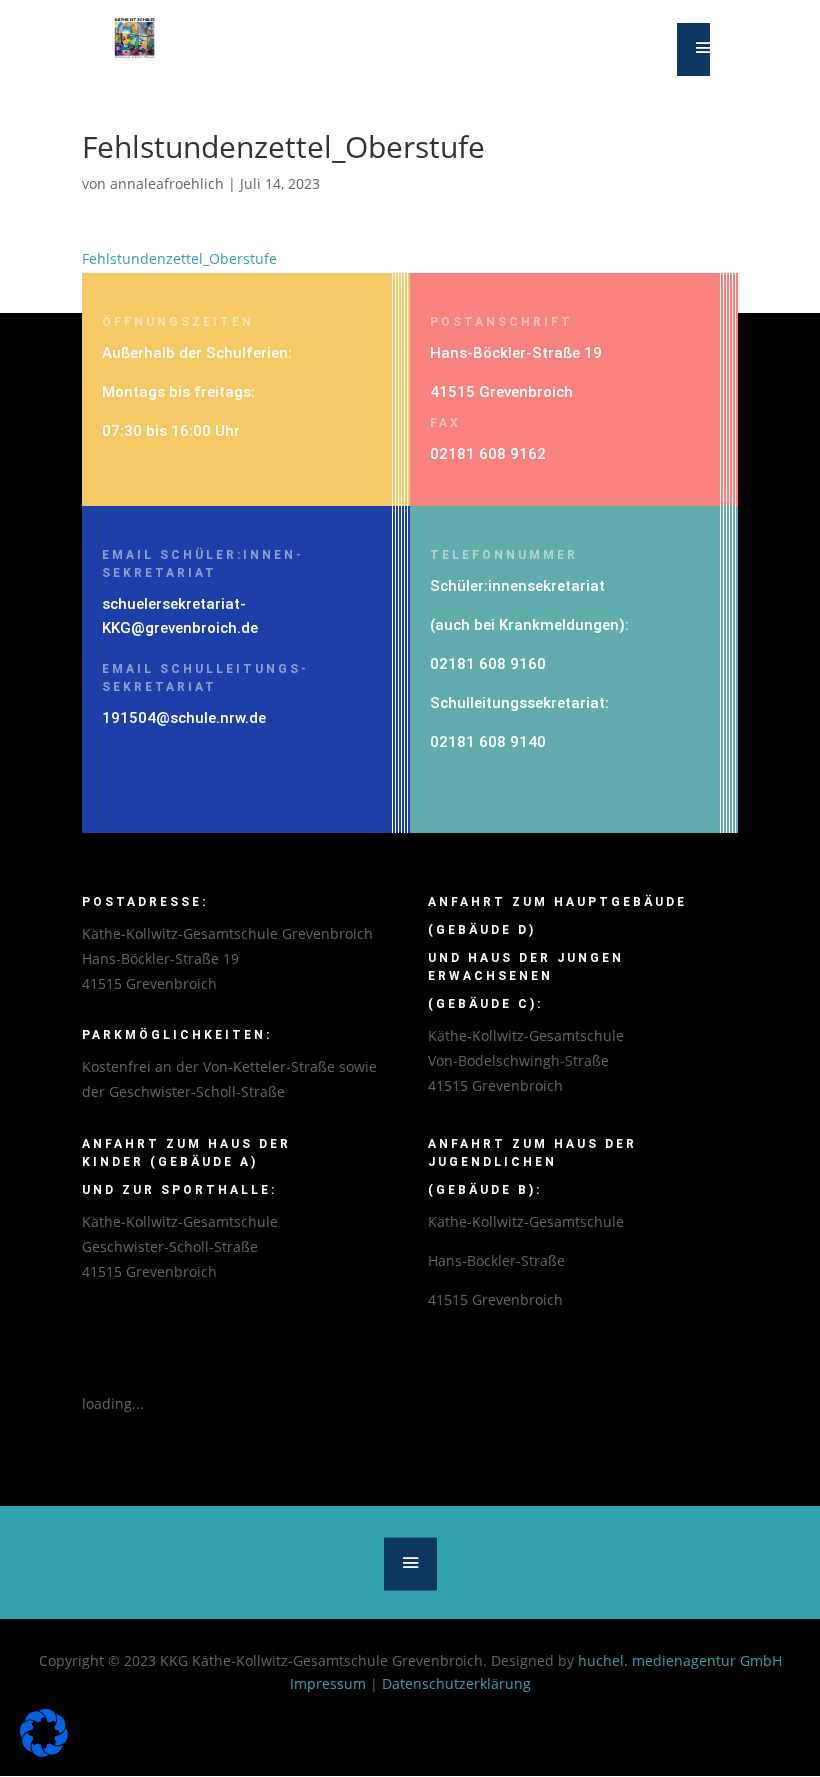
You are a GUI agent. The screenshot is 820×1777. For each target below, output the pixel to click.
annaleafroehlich (167, 183)
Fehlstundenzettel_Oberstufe (179, 258)
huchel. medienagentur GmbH (680, 1660)
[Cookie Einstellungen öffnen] (44, 1751)
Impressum (328, 1683)
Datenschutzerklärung (456, 1683)
